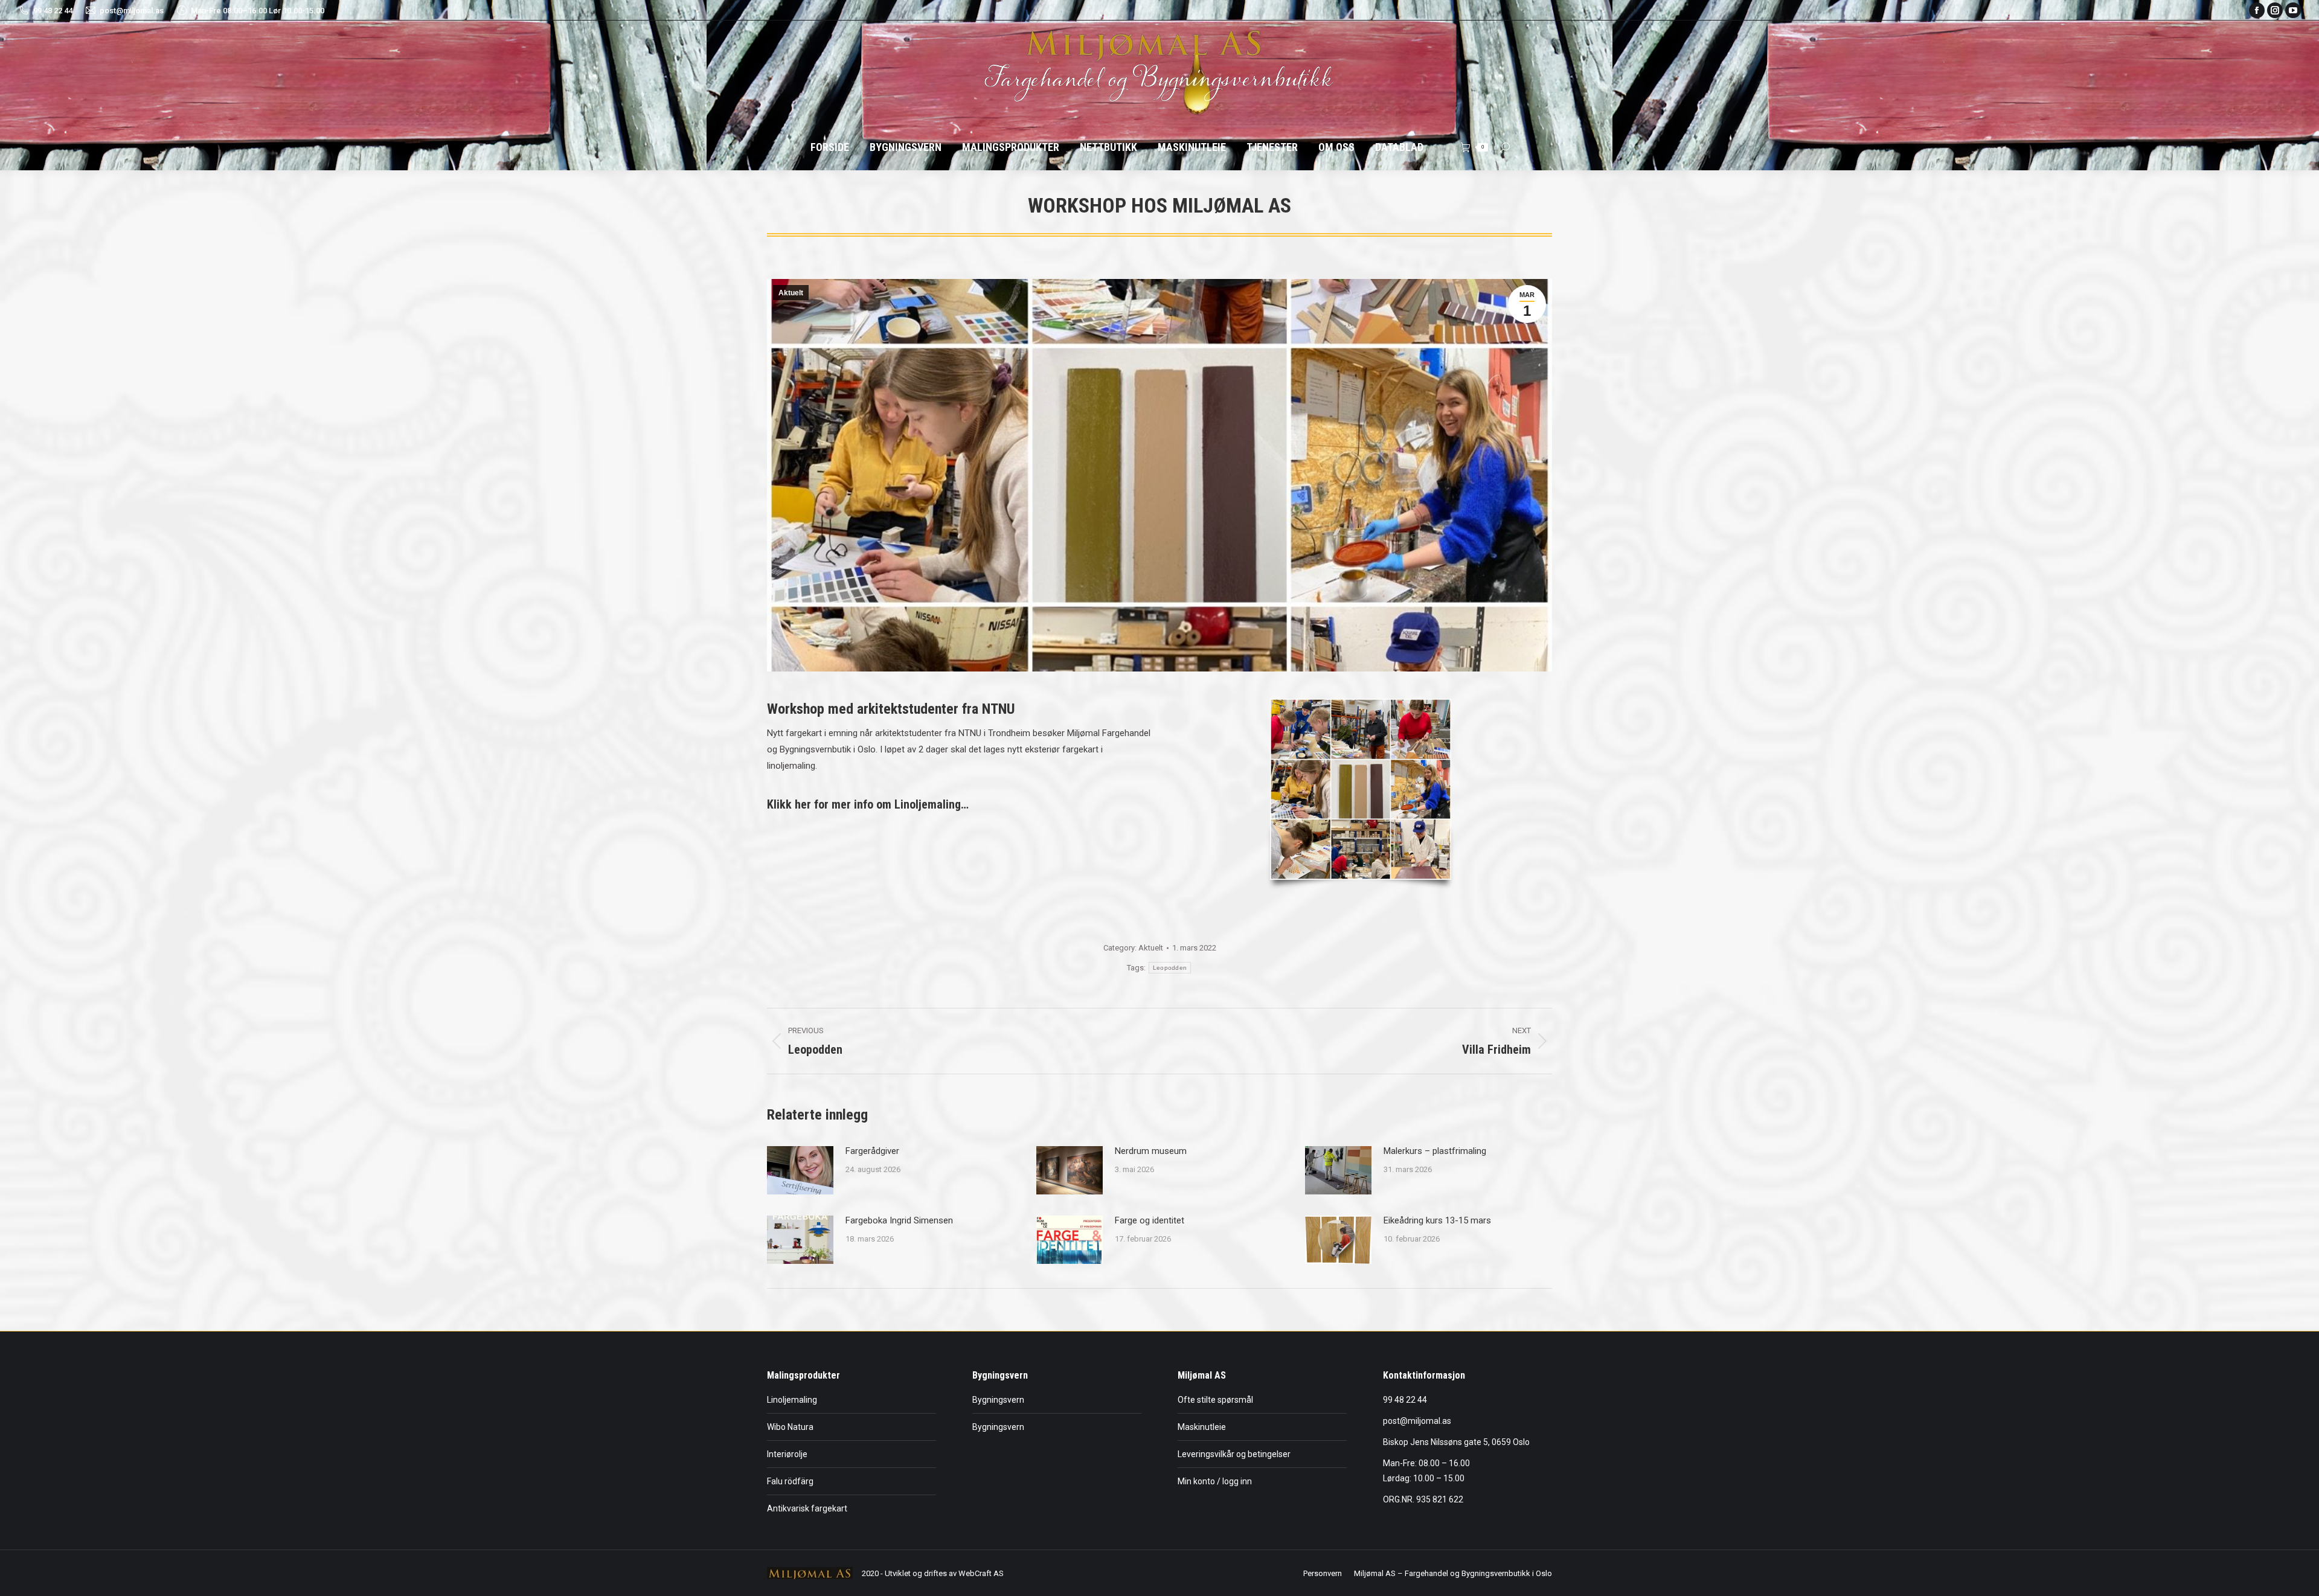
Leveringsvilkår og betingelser (1234, 1454)
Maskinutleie (1202, 1427)
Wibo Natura (790, 1427)
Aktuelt (791, 293)
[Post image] (800, 1170)
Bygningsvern (998, 1400)
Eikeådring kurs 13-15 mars (1437, 1220)
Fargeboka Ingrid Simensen (899, 1220)
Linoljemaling (792, 1400)
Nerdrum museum (1151, 1151)
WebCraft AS (981, 1573)
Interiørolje (787, 1454)
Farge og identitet (1150, 1220)
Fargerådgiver (872, 1151)
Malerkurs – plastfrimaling (1435, 1151)
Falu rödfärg (790, 1481)
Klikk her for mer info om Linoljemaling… (868, 804)
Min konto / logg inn (1215, 1481)
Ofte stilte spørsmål (1215, 1400)
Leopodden (1170, 968)
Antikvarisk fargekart (807, 1508)
